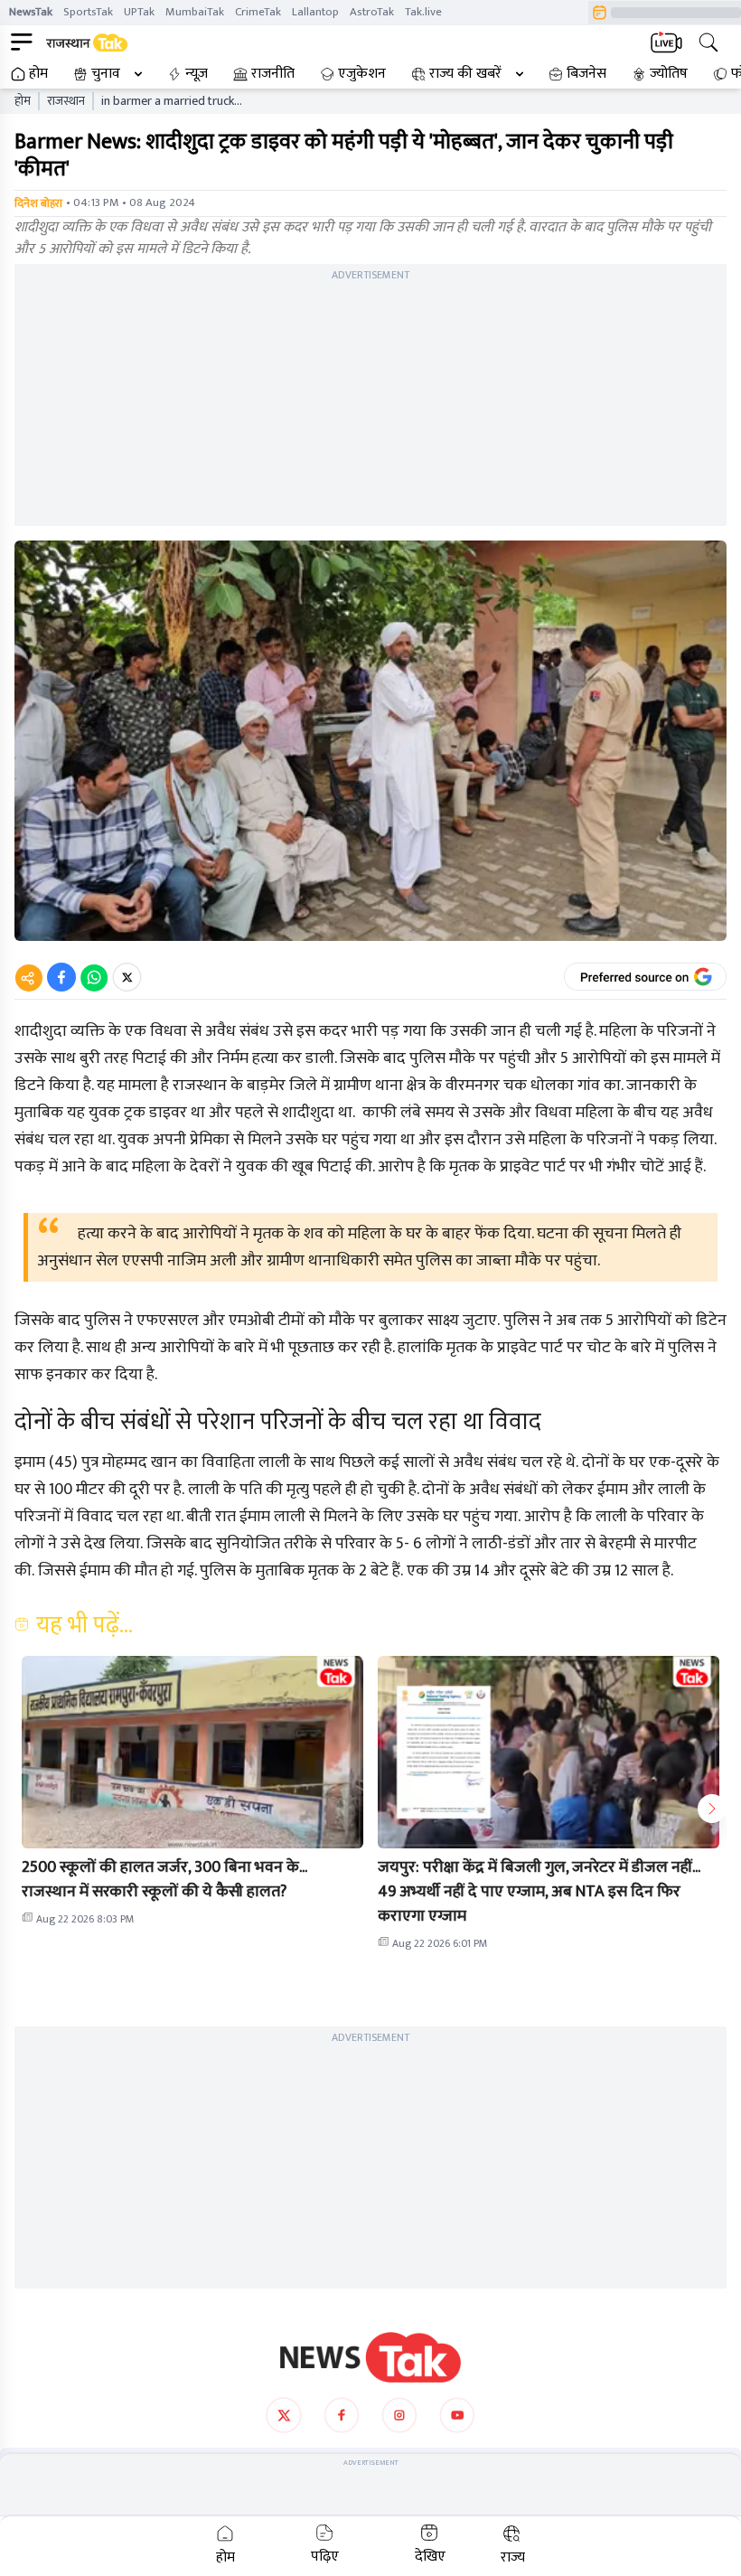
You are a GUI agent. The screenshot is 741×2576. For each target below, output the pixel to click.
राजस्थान (66, 101)
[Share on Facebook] (61, 977)
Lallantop (315, 12)
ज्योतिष (669, 74)
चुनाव (106, 74)
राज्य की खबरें (465, 74)
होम (38, 74)
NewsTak (31, 12)
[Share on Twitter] (127, 977)
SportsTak (88, 12)
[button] (192, 1752)
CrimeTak (258, 12)
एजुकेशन (362, 74)
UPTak (139, 12)
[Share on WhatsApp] (94, 977)
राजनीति (273, 74)
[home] (370, 2357)
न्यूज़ (197, 74)
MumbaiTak (195, 12)
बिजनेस (586, 74)
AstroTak (372, 12)
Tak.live (423, 12)
